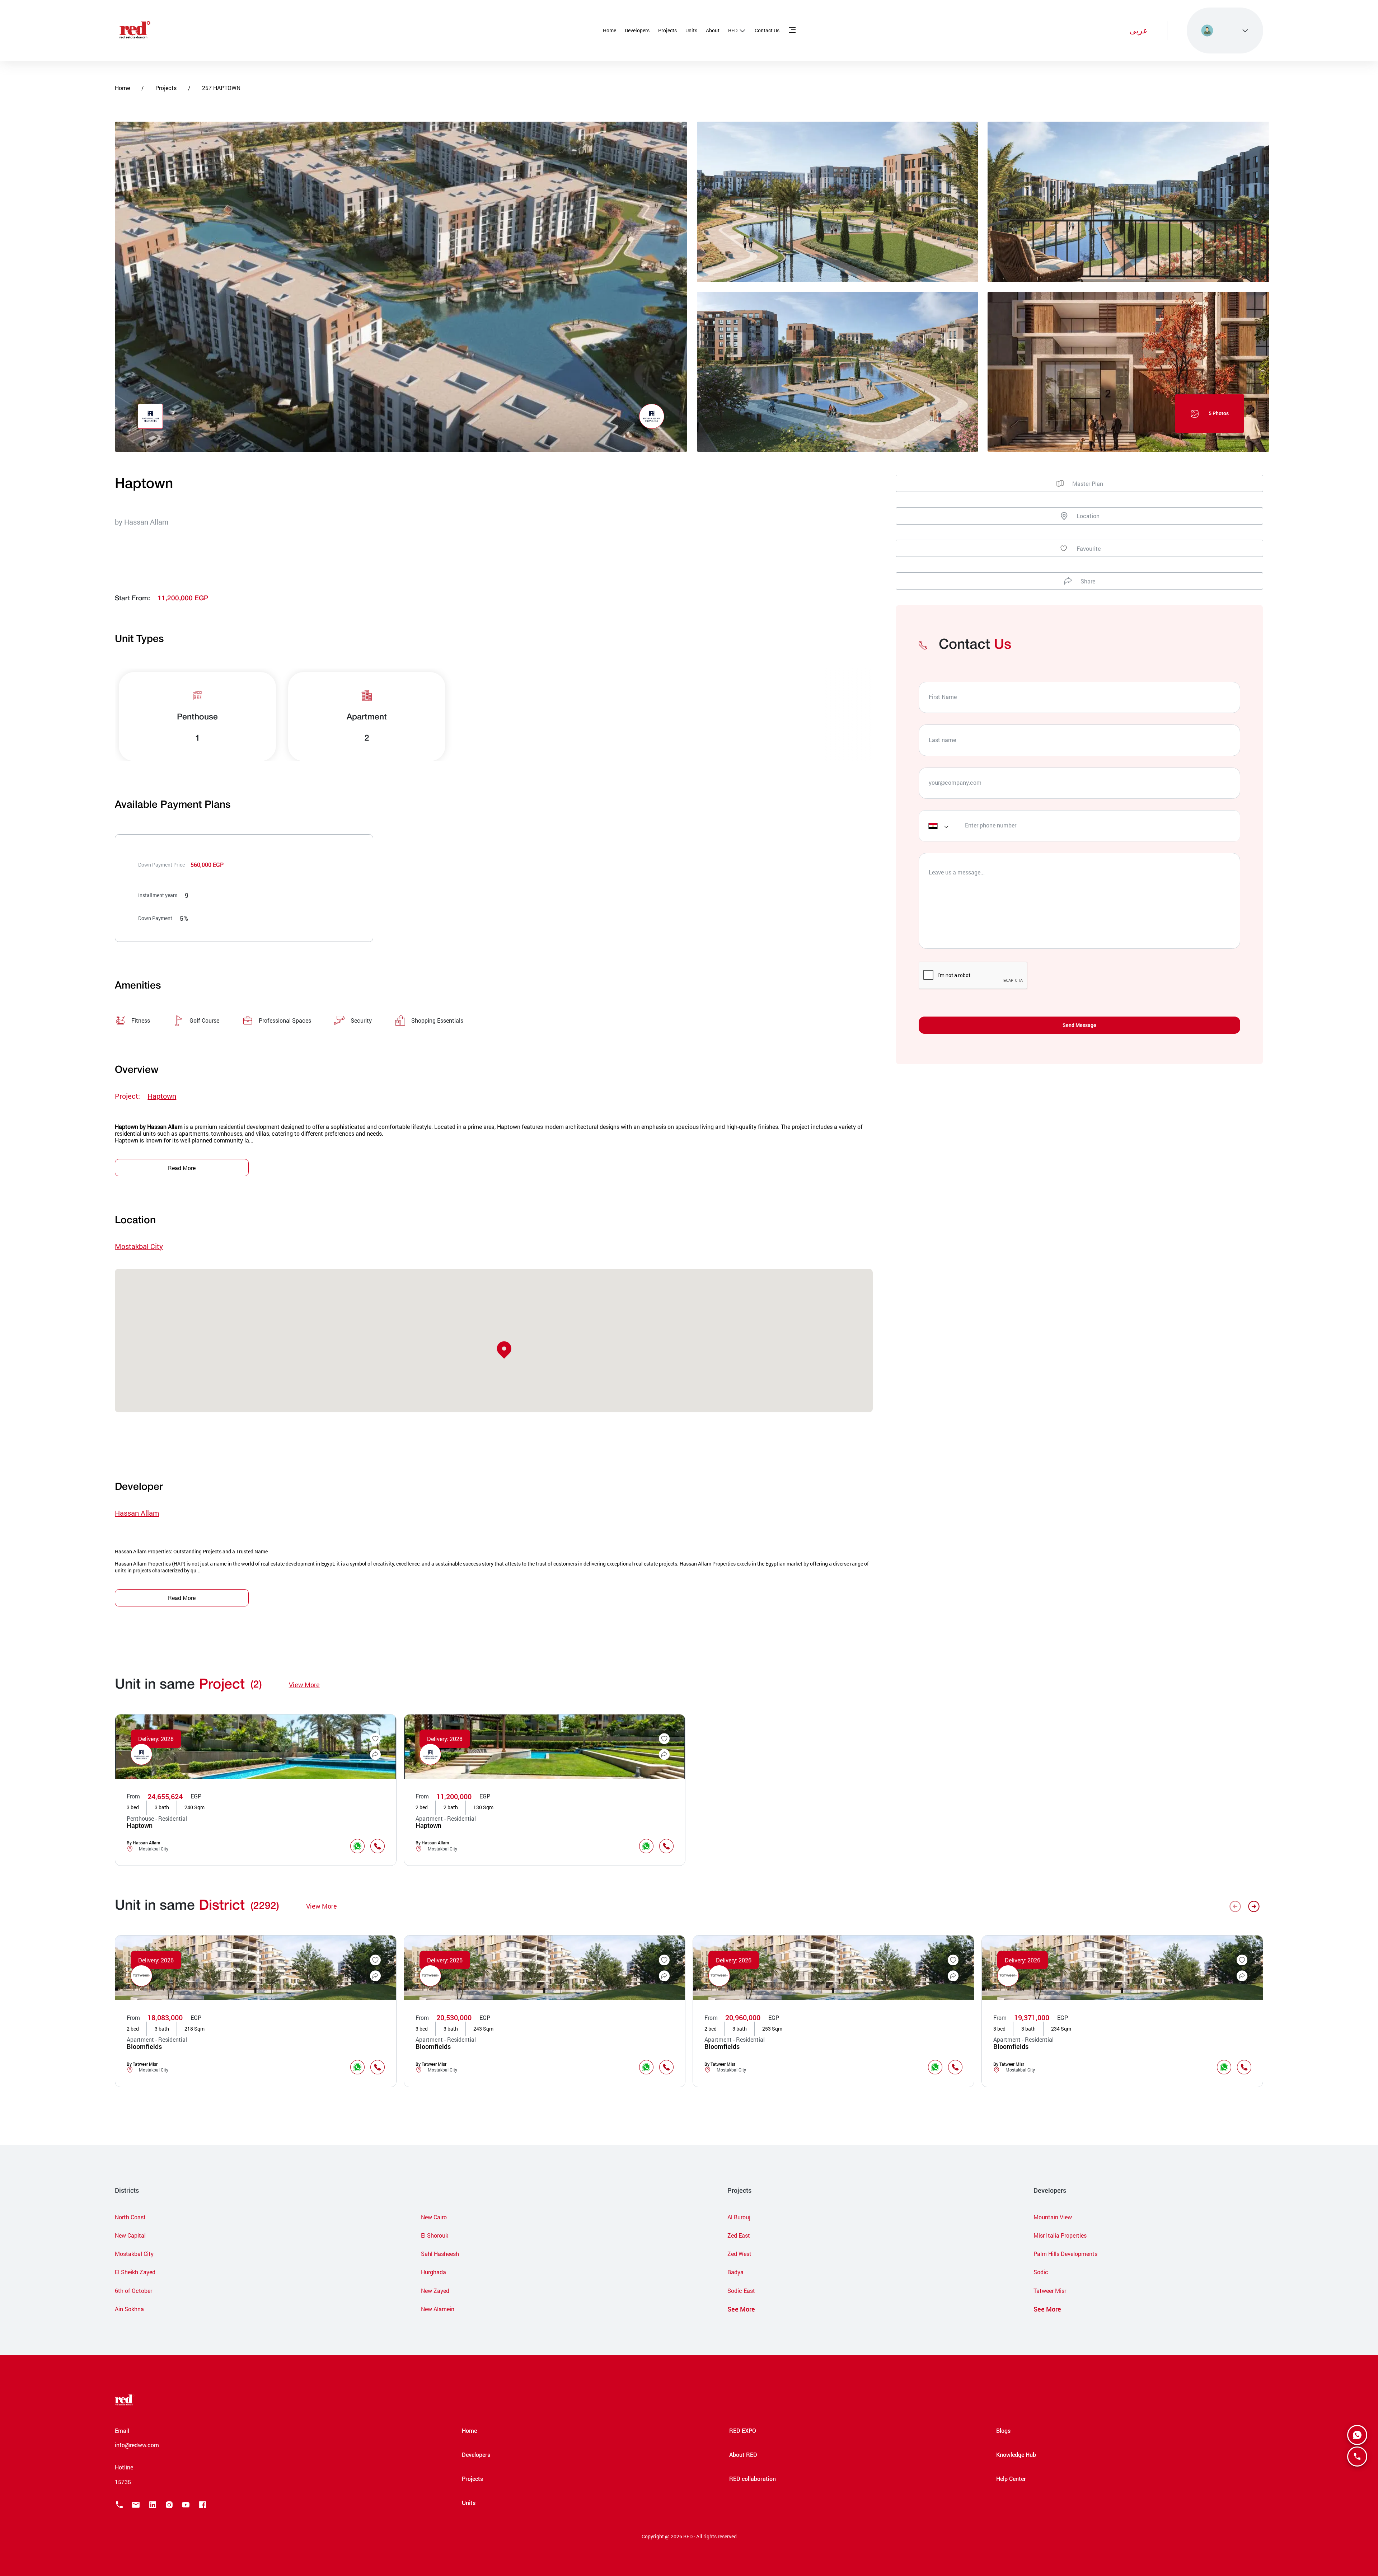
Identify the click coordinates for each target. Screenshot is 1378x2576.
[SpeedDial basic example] (1357, 2435)
